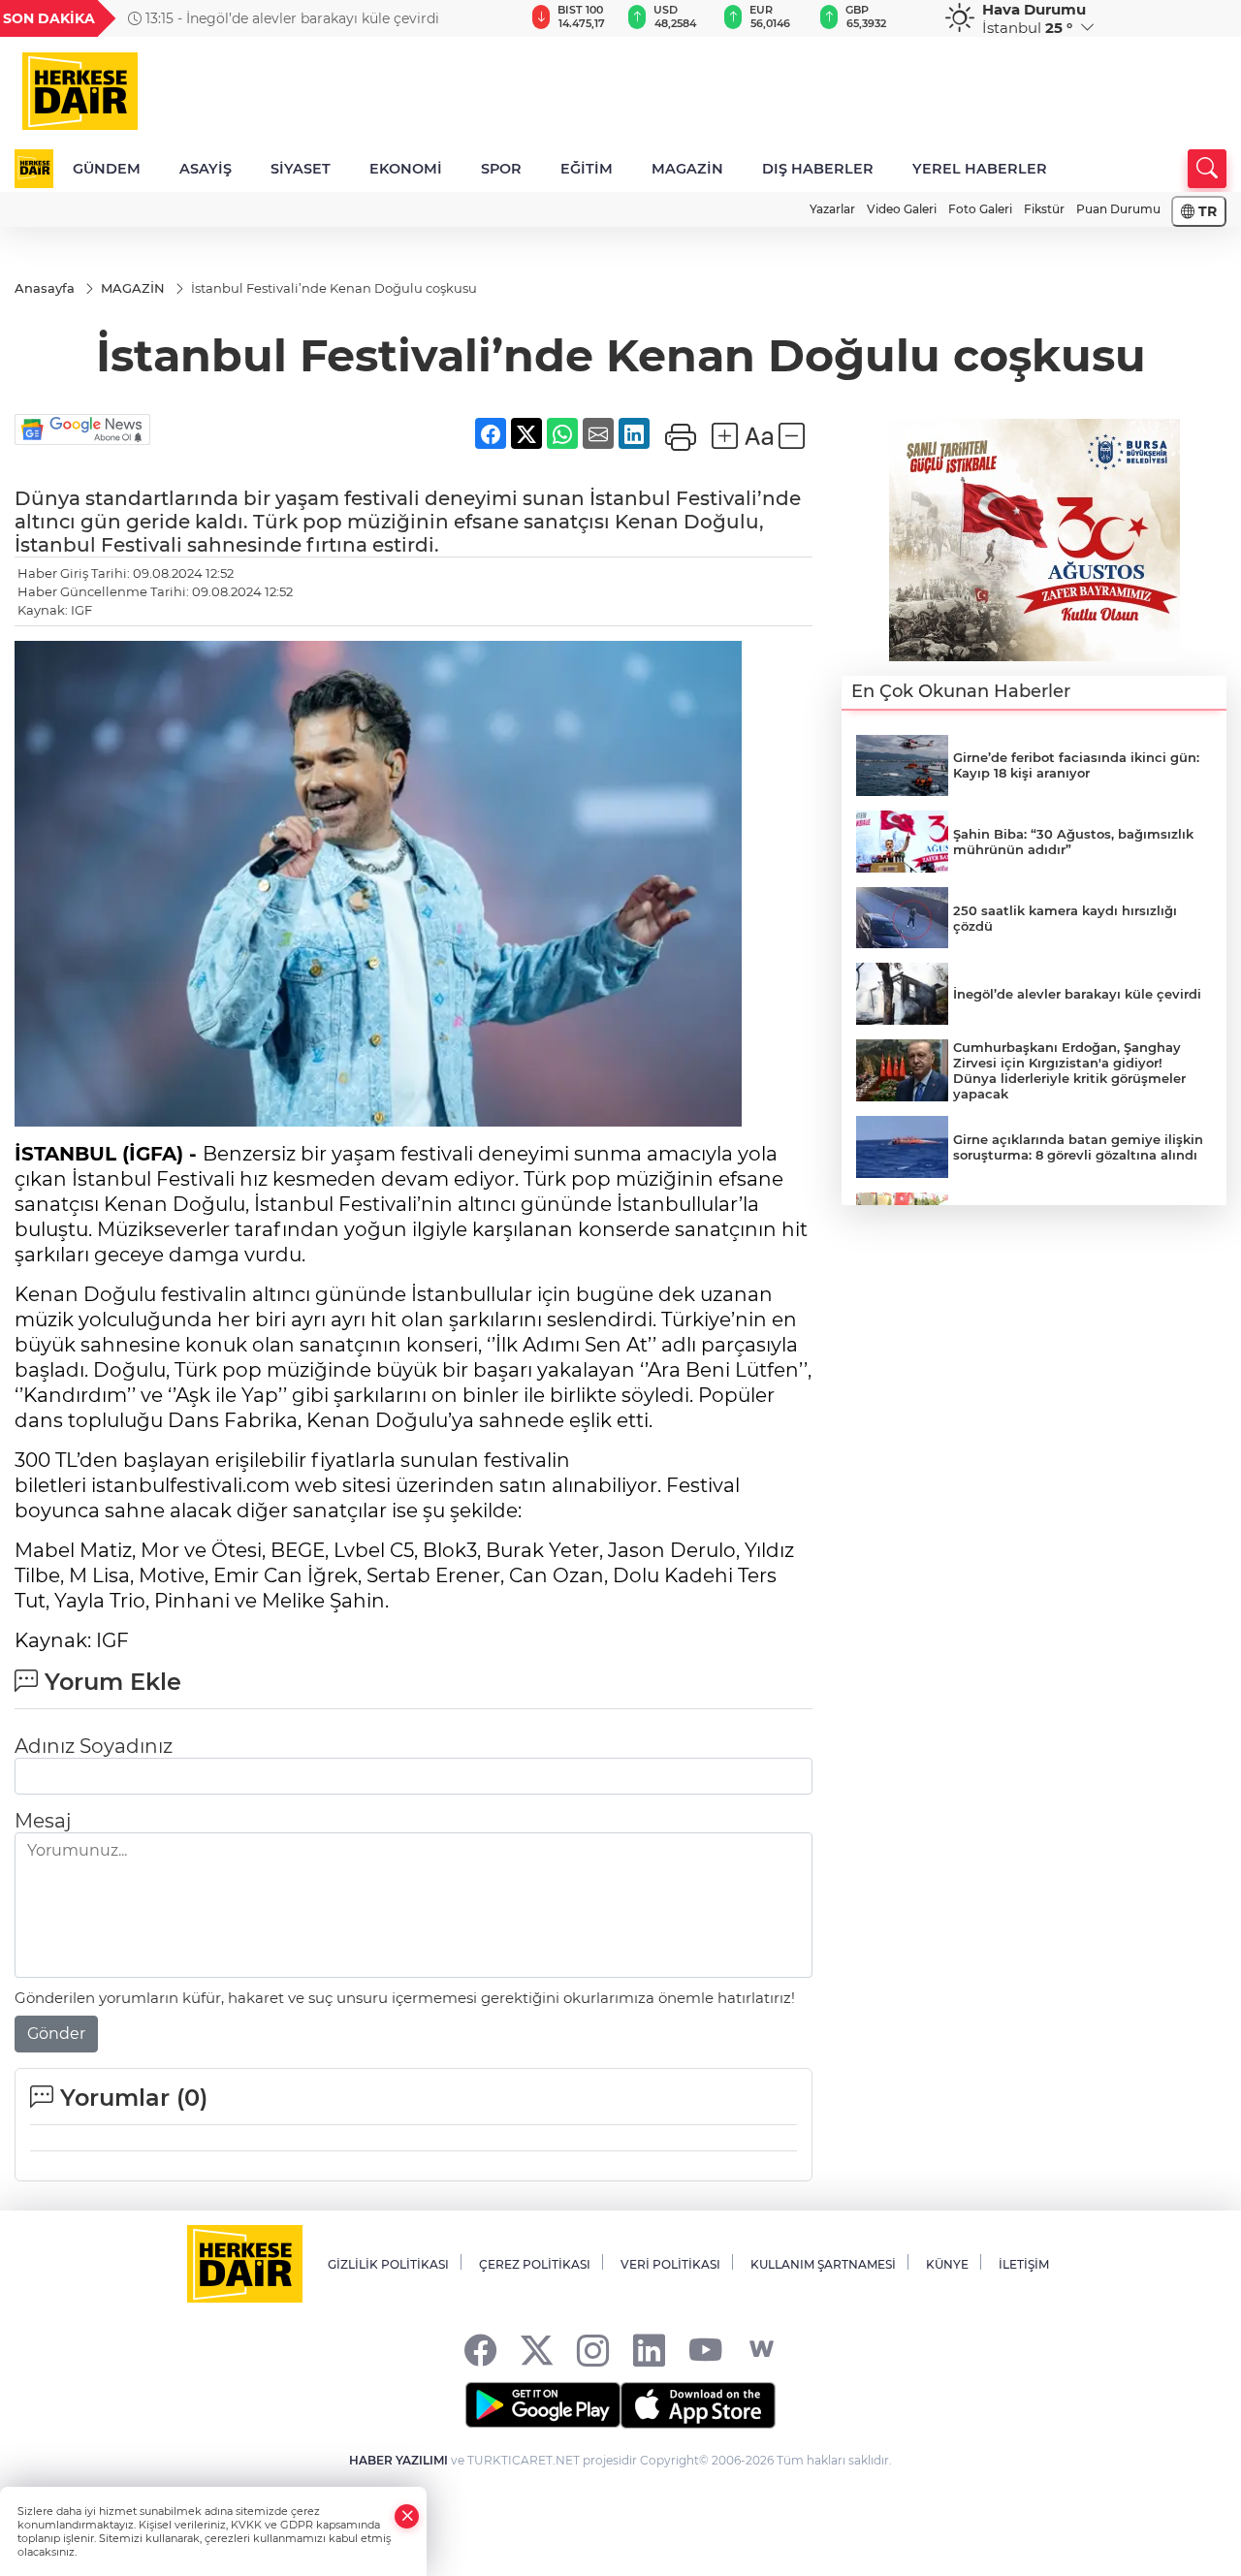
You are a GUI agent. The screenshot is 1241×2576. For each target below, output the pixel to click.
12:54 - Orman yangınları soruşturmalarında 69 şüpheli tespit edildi (321, 18)
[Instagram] (593, 2350)
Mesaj (43, 1821)
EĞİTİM (587, 169)
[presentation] (486, 18)
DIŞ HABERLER (818, 169)
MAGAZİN (687, 169)
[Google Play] (543, 2405)
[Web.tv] (762, 2350)
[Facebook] (480, 2350)
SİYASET (301, 169)
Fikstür (1044, 209)
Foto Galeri (980, 209)
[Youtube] (705, 2350)
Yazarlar (832, 209)
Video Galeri (902, 209)
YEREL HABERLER (980, 169)
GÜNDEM (107, 169)
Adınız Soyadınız (94, 1746)
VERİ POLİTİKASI (670, 2264)
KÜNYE (947, 2264)
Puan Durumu (1118, 209)
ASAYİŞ (206, 169)
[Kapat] (407, 2516)
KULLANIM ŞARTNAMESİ (823, 2264)
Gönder (56, 2034)
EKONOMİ (406, 169)
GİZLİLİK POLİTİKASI (388, 2264)
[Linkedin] (649, 2350)
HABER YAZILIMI (398, 2460)
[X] (537, 2350)
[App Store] (698, 2405)
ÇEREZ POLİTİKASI (535, 2264)
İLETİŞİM (1024, 2264)
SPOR (501, 169)
